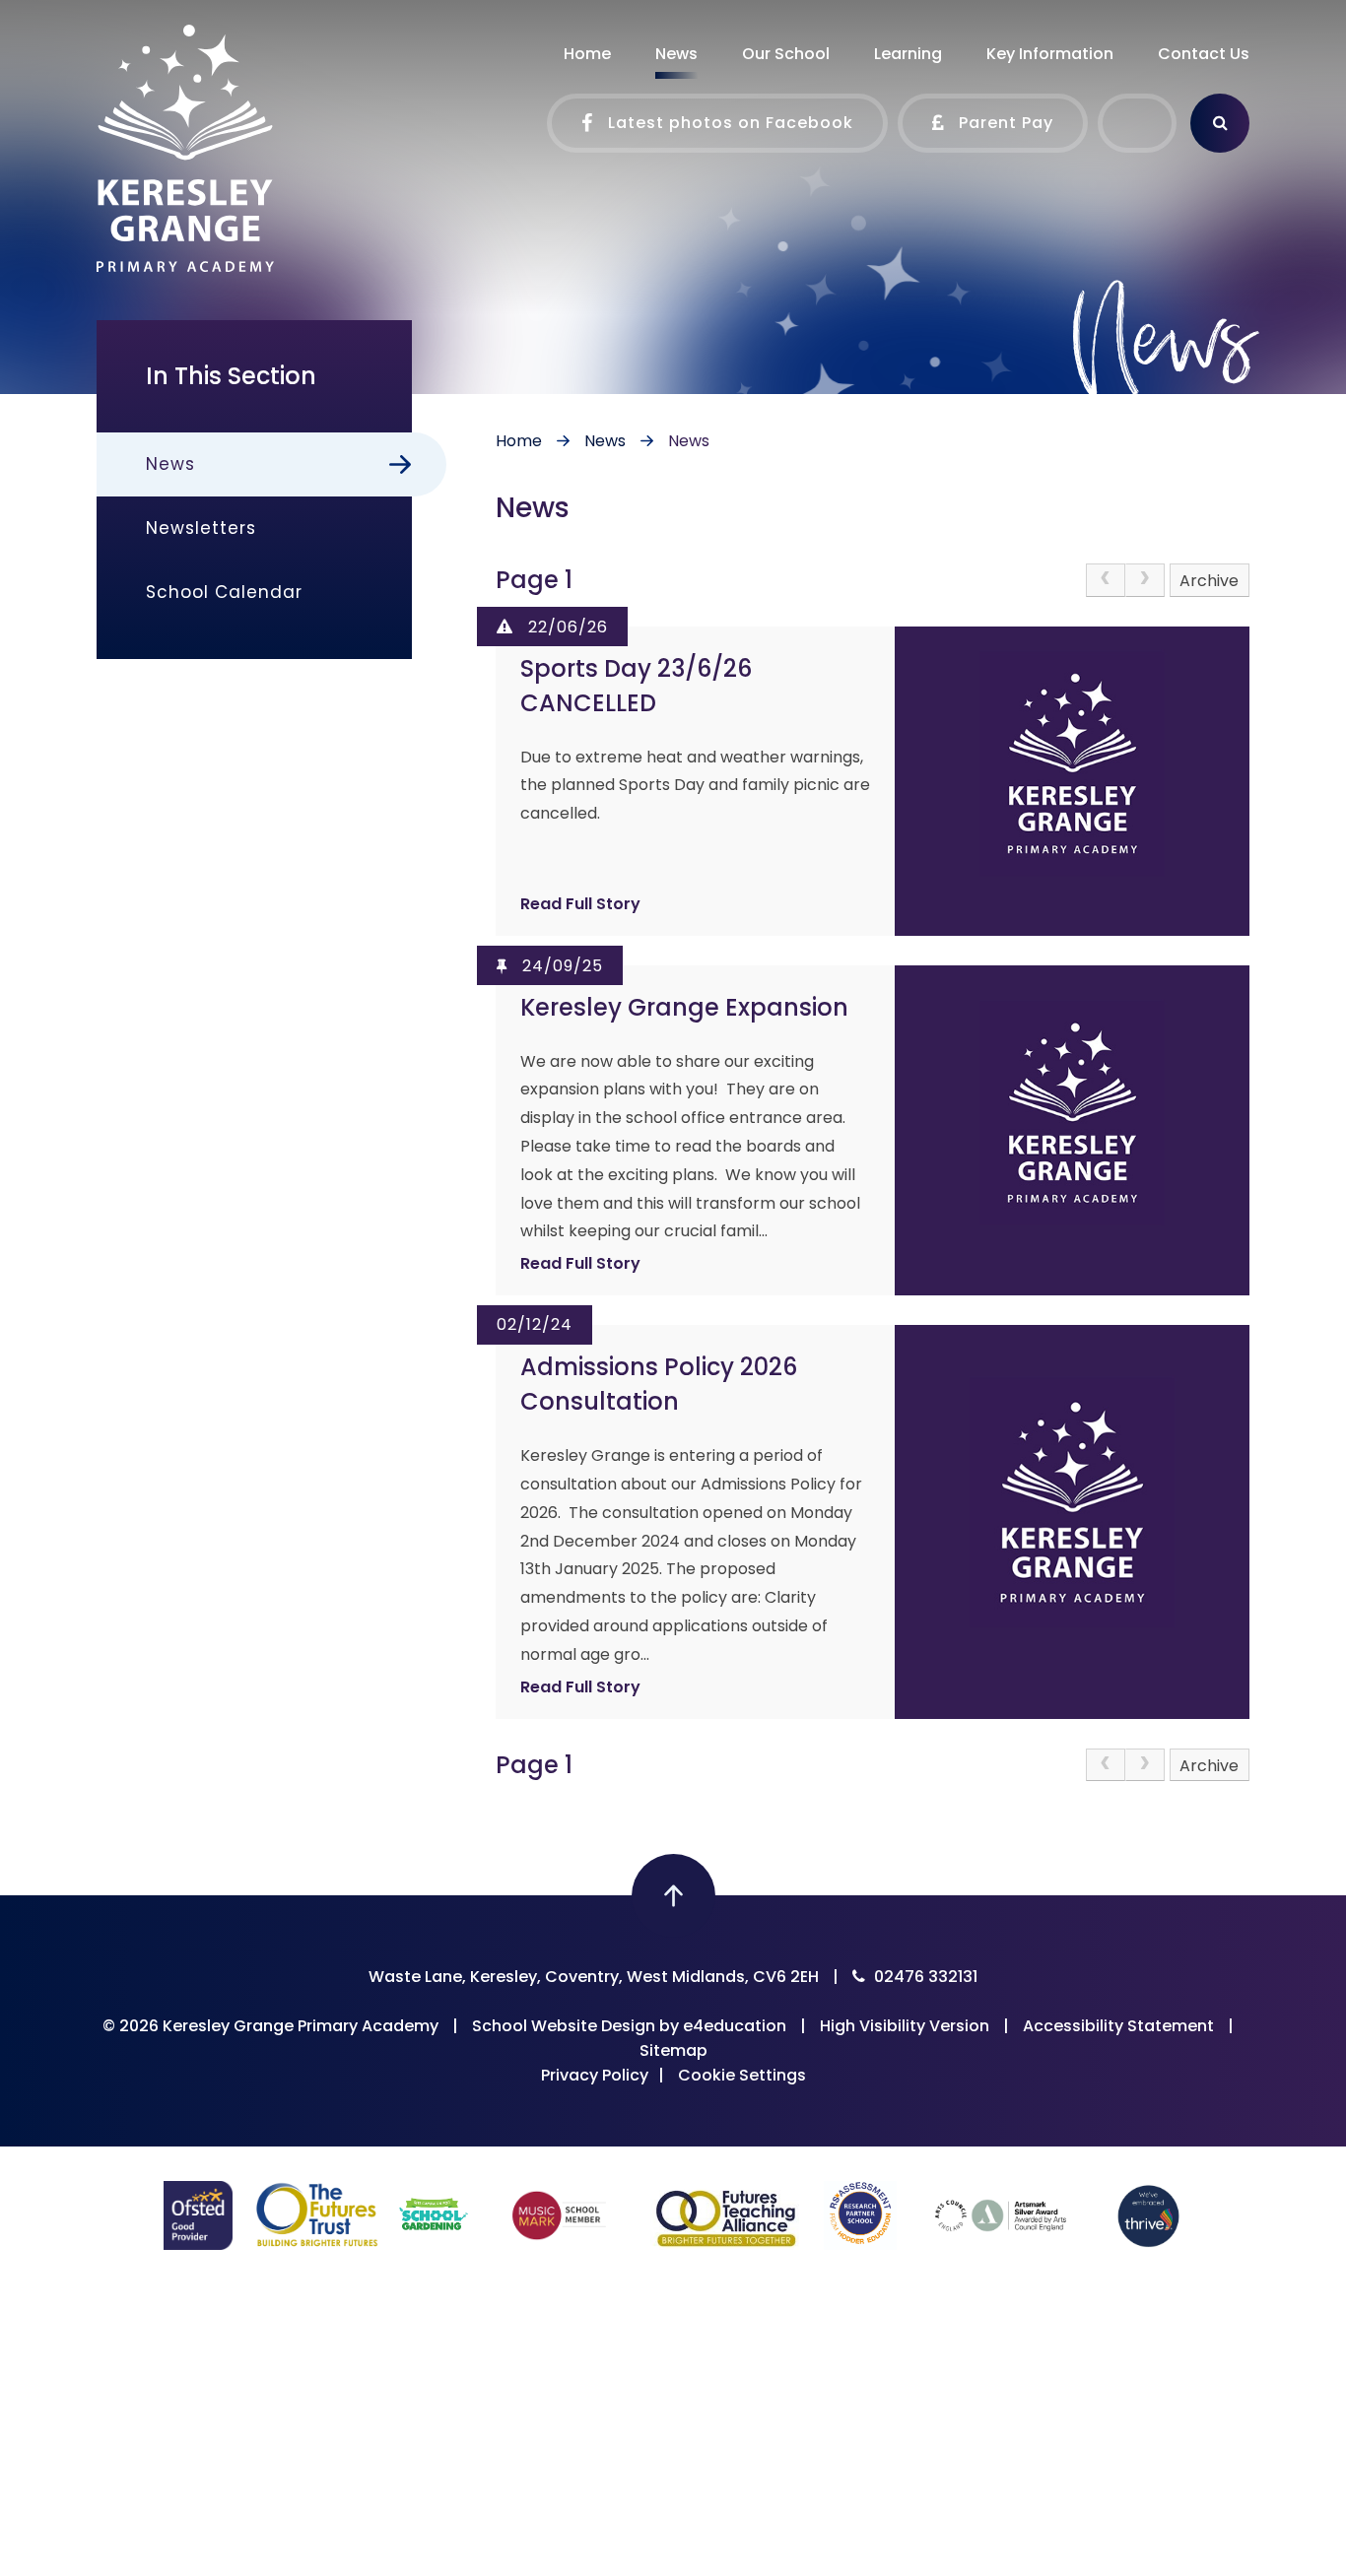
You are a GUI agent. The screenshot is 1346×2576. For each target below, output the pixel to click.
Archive (1209, 581)
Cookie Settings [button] (742, 2075)
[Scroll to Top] (673, 1896)
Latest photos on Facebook (728, 123)
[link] (1106, 580)
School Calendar (224, 592)
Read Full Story (580, 904)
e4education (735, 2026)
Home (519, 441)
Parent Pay (1004, 123)
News (605, 441)
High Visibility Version (905, 2026)
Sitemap (673, 2050)
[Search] (1220, 123)
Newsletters (201, 528)
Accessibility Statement (1118, 2026)
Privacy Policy (595, 2075)
